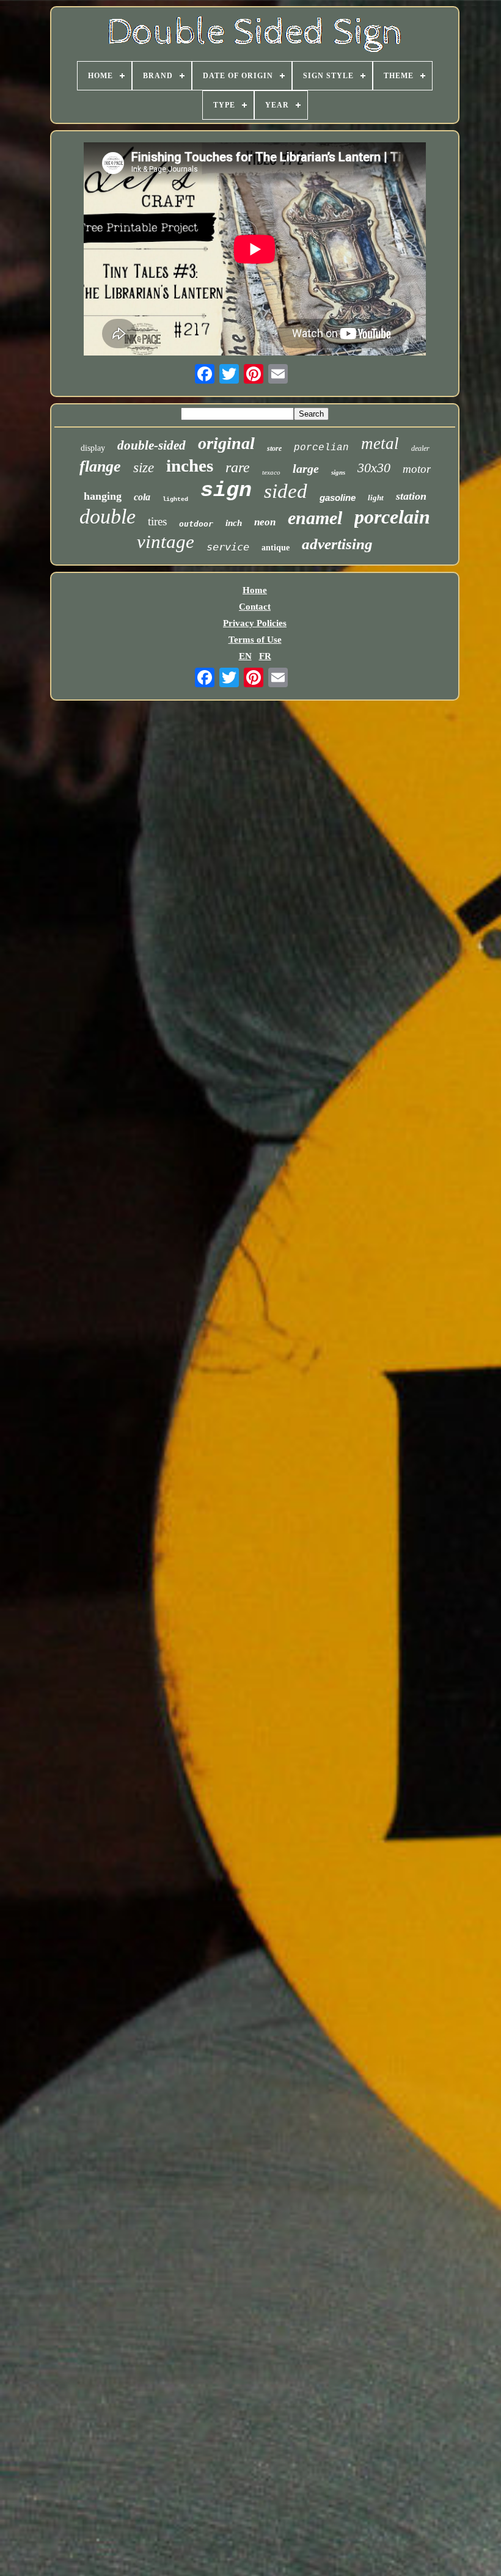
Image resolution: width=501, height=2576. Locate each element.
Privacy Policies (255, 623)
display (93, 448)
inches (190, 465)
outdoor (196, 524)
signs (338, 472)
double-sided (152, 445)
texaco (271, 472)
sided (286, 491)
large (306, 469)
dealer (420, 448)
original (226, 443)
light (376, 498)
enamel (315, 518)
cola (142, 497)
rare (238, 467)
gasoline (338, 498)
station (411, 496)
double (108, 516)
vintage (166, 542)
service (228, 547)
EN (245, 656)
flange (100, 466)
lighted (175, 499)
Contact (255, 607)
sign (226, 491)
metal (380, 443)
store (274, 448)
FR (265, 656)
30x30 (374, 468)
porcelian (321, 448)
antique (276, 548)
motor (417, 469)
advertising (337, 544)
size (144, 468)
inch (234, 523)
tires (157, 521)
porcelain (392, 517)
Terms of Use (255, 640)
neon (265, 522)
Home (255, 590)
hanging (103, 496)
